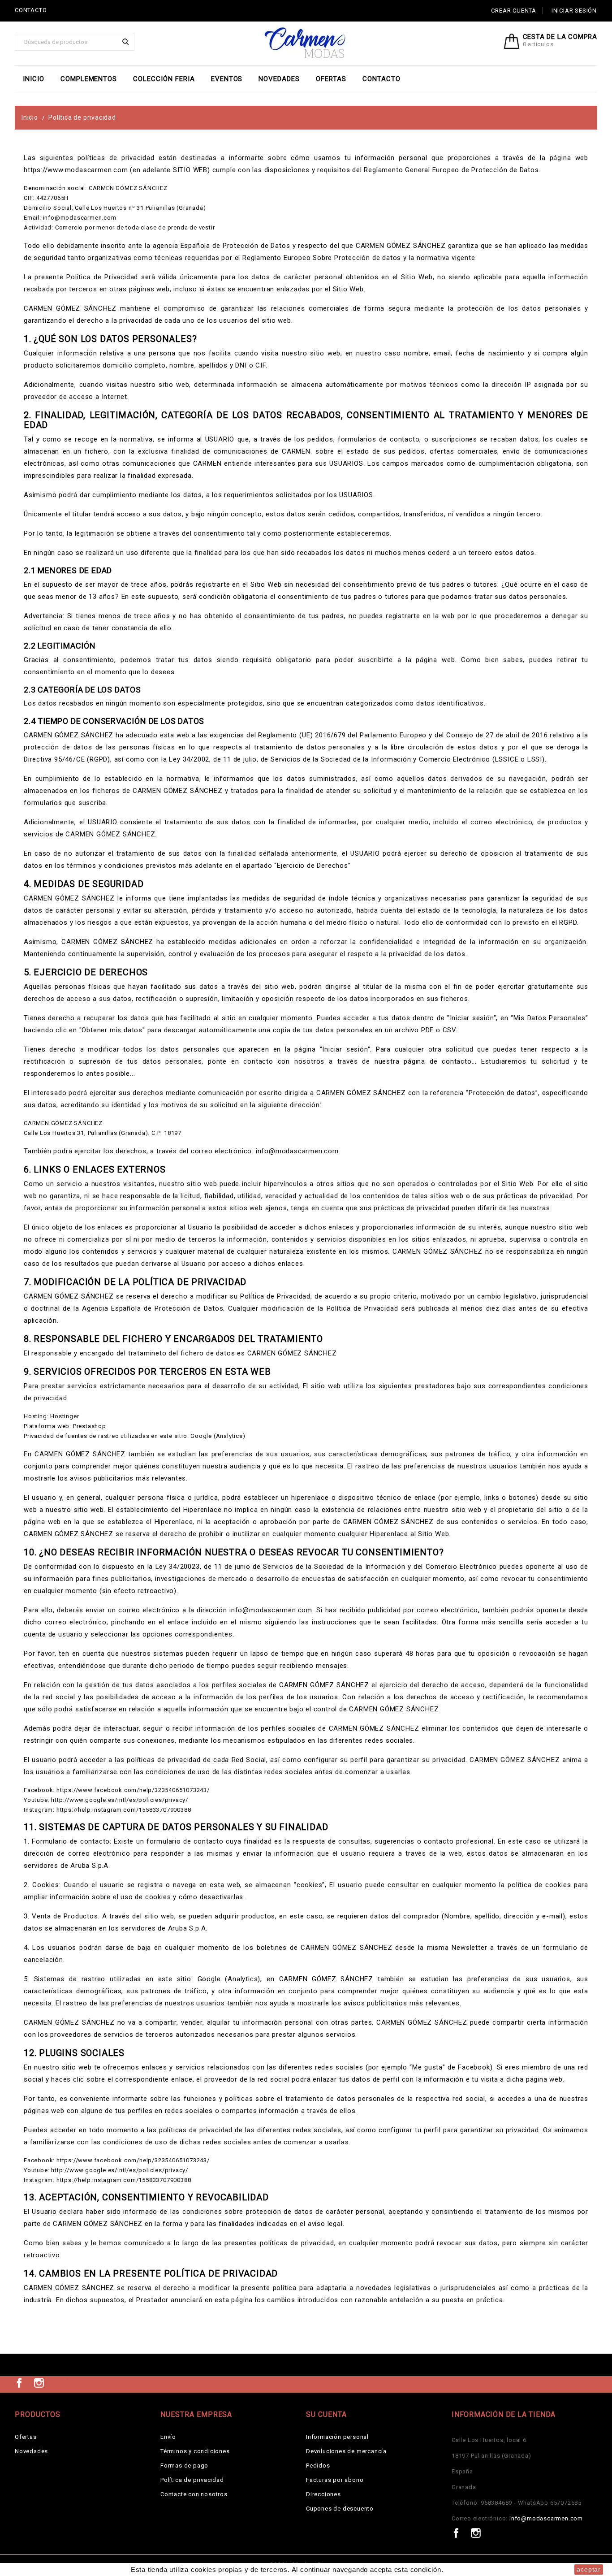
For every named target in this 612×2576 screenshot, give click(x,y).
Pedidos (318, 2466)
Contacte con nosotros (194, 2494)
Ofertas (331, 79)
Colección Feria (164, 79)
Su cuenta (326, 2414)
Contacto (381, 79)
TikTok (59, 2383)
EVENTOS (227, 79)
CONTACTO (31, 10)
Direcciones (323, 2494)
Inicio (34, 79)
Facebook (19, 2383)
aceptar (589, 2569)
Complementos (89, 79)
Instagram (39, 2383)
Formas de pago (184, 2466)
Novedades (279, 79)
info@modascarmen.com (546, 2518)
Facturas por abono (335, 2480)
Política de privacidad (192, 2480)
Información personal (337, 2437)
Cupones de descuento (340, 2509)
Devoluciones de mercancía (346, 2451)
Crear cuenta (514, 11)
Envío (168, 2437)
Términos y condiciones (195, 2451)
